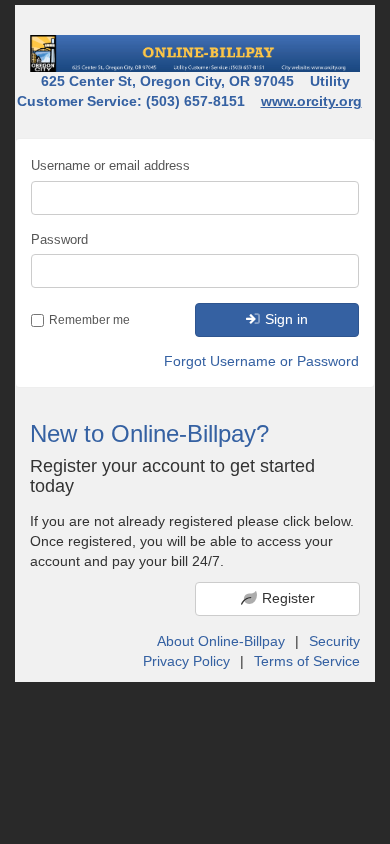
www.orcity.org (311, 101)
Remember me (89, 320)
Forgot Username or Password (261, 361)
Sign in (286, 319)
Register (288, 598)
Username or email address (110, 165)
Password (59, 239)
